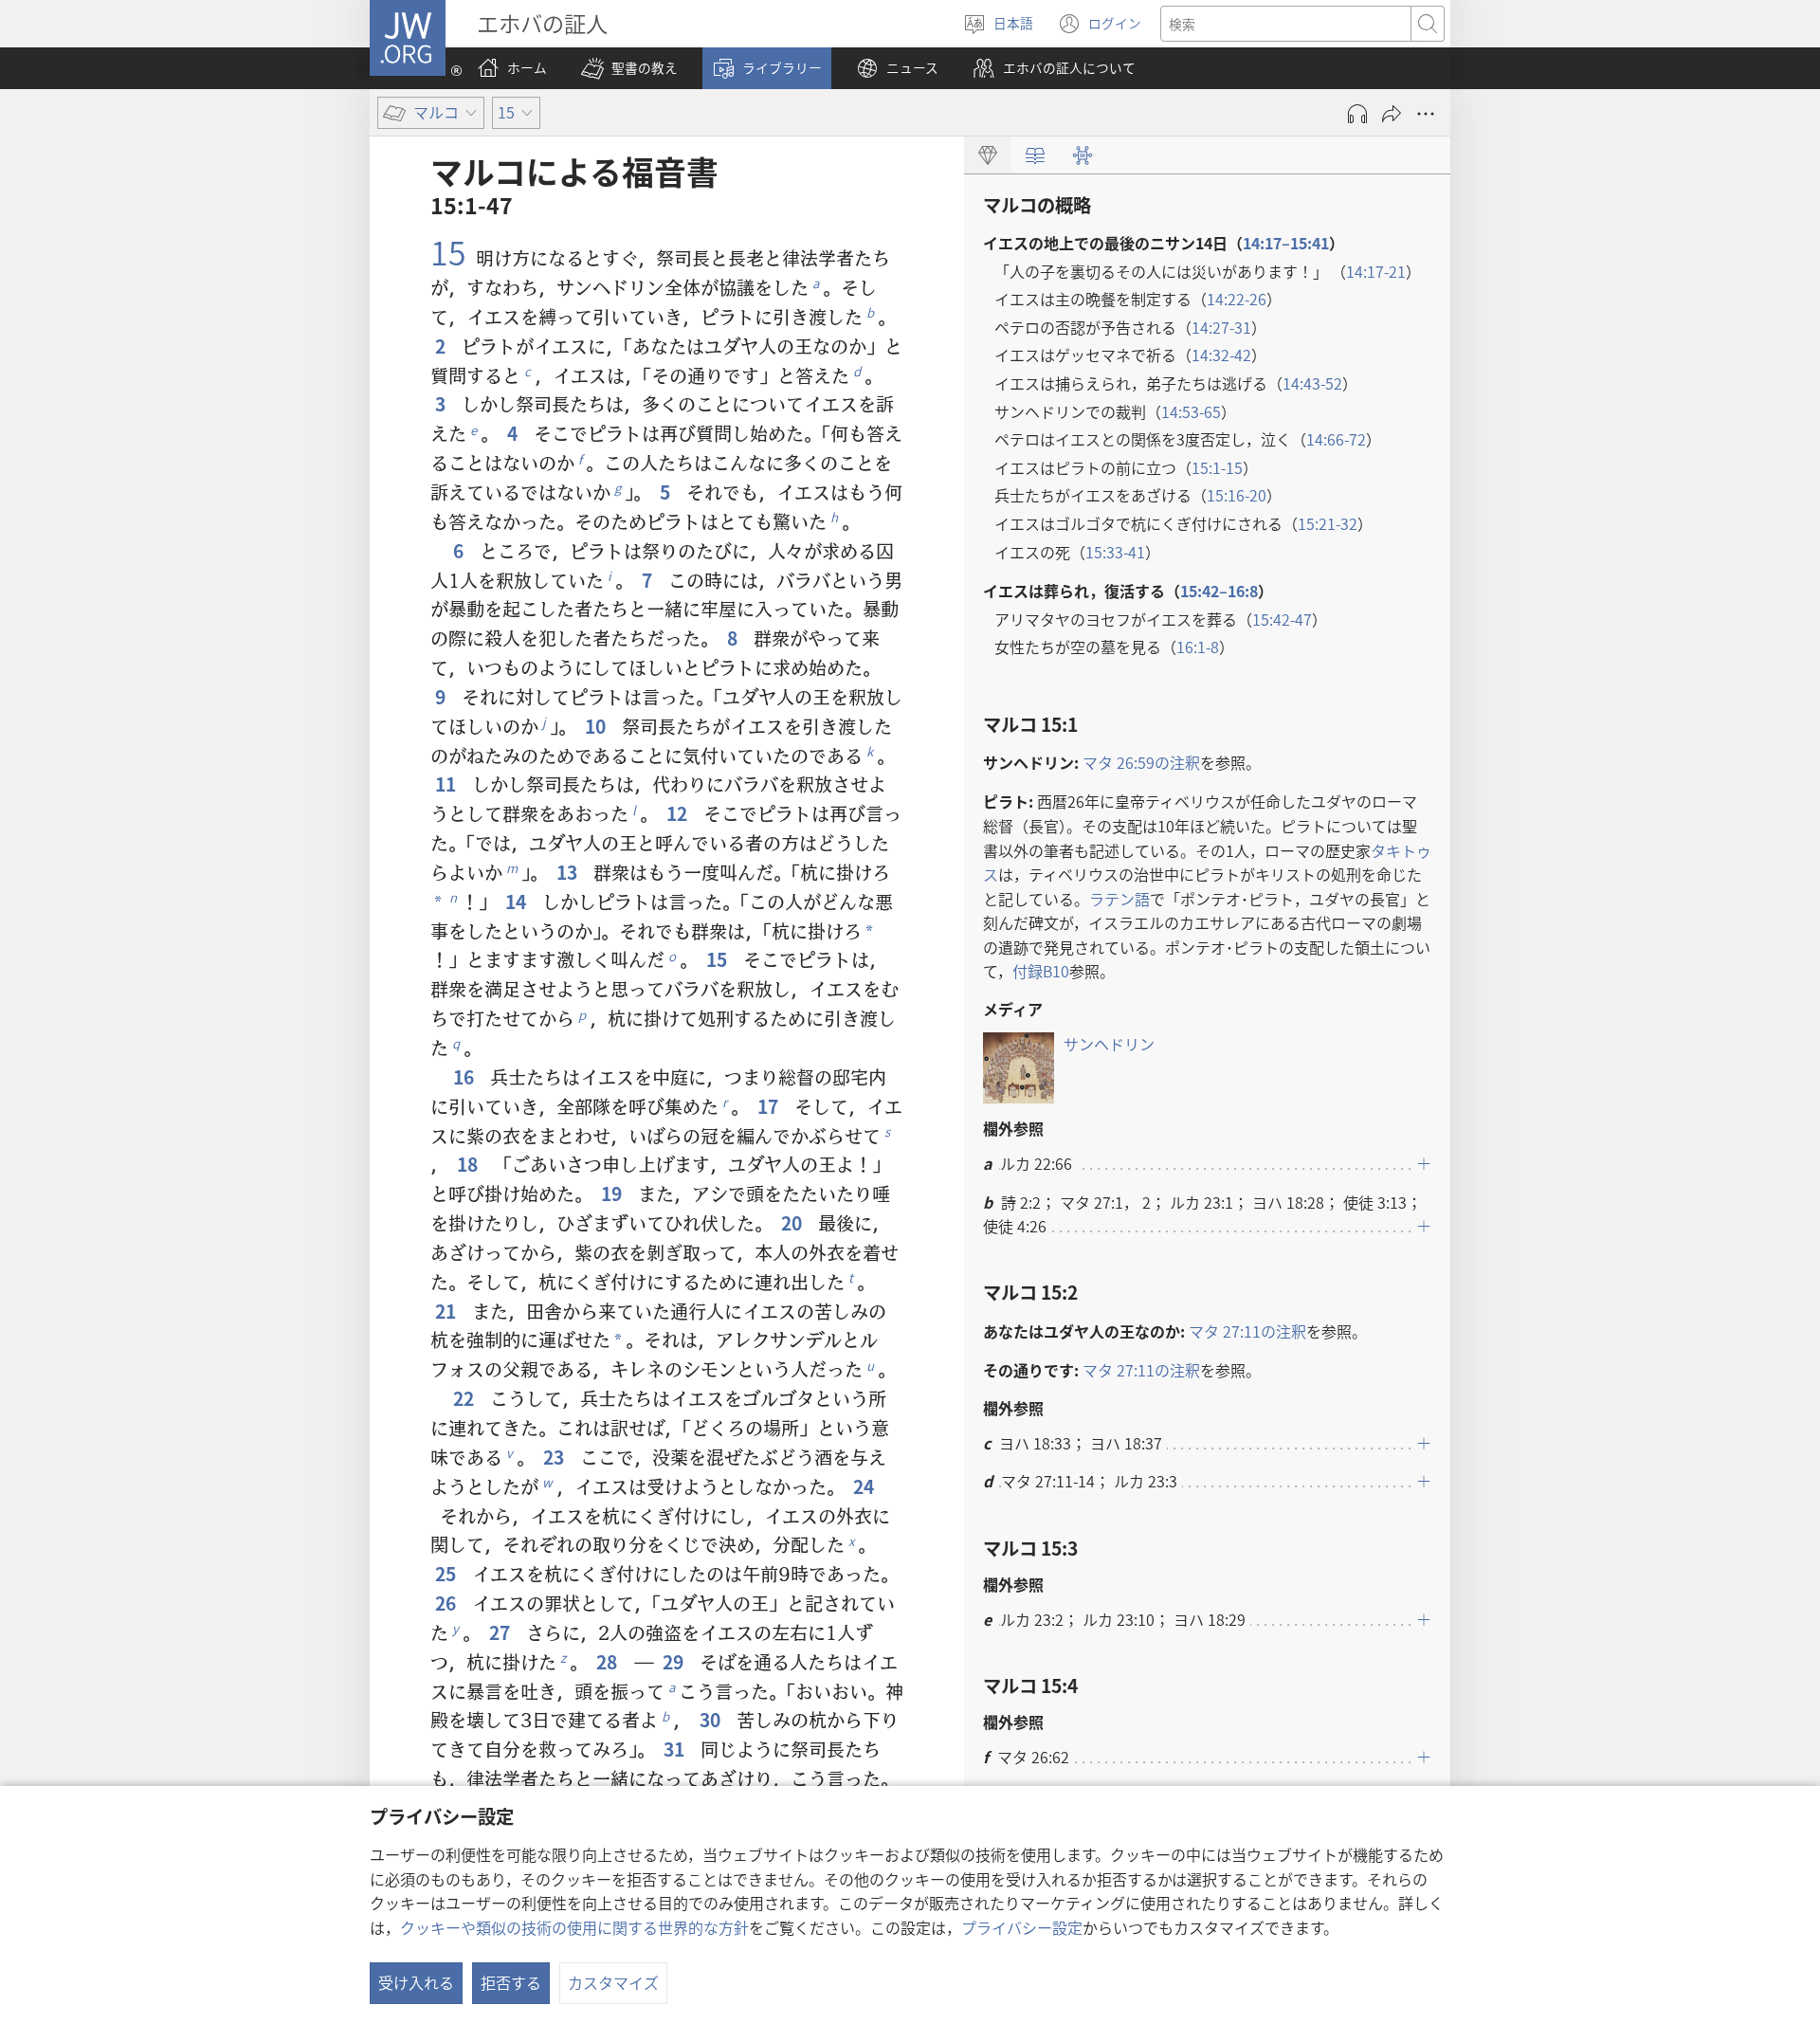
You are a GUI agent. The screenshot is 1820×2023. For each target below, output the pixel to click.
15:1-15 (1217, 467)
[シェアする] (1392, 114)
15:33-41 (1115, 552)
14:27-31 (1221, 327)
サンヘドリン (1109, 1044)
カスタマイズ (613, 1982)
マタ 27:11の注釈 (1247, 1331)
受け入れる (416, 1982)
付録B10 (1041, 971)
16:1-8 (1198, 647)
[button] (629, 68)
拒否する (511, 1982)
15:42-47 (1282, 619)
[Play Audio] (1357, 114)
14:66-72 (1336, 439)
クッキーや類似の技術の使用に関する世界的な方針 (574, 1927)
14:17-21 (1376, 271)
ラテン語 (1119, 899)
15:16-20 (1237, 495)
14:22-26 (1237, 299)
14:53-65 (1191, 411)
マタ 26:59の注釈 (1141, 762)
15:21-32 (1328, 523)
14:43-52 (1312, 383)
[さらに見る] (1426, 114)
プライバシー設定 (1022, 1927)
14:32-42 (1221, 355)
